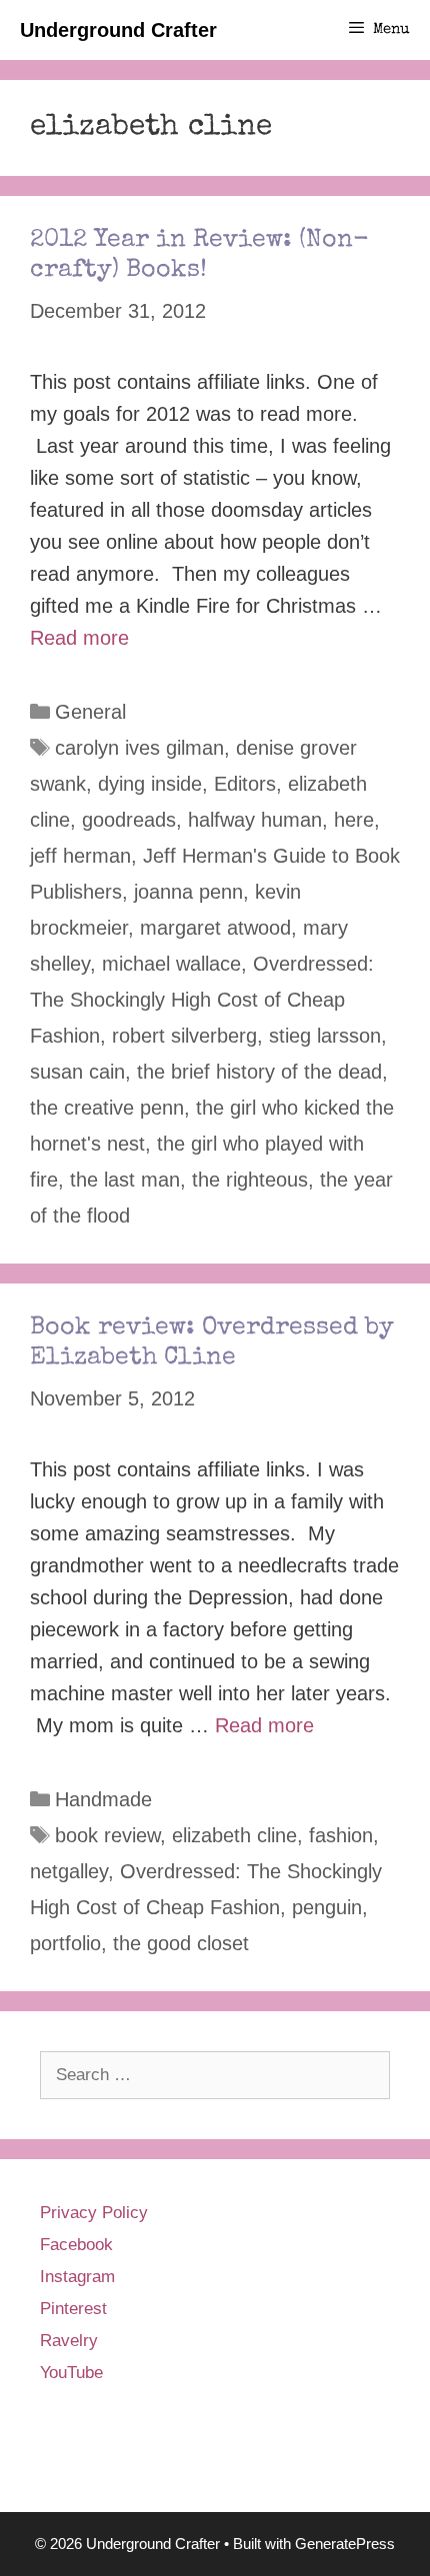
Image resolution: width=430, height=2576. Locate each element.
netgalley (69, 1871)
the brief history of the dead (259, 1072)
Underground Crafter (118, 30)
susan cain (77, 1072)
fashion (341, 1835)
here (354, 820)
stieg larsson (325, 1036)
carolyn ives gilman (139, 748)
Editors (245, 784)
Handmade (103, 1799)
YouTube (71, 2373)
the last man (125, 1180)
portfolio (65, 1943)
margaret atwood (215, 928)
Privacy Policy (94, 2213)
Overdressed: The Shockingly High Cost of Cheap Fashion (202, 1000)
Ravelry (69, 2341)
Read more (79, 638)
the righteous (250, 1180)
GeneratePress (345, 2544)
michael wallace (171, 964)
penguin (327, 1907)
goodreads (129, 820)
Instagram (77, 2277)
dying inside (150, 784)
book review (107, 1835)
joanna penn (188, 892)
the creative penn (107, 1108)
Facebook (76, 2245)
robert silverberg (184, 1036)
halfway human (255, 820)
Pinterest (73, 2309)
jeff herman (80, 856)
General (90, 712)
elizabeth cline (234, 1835)
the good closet (181, 1943)
